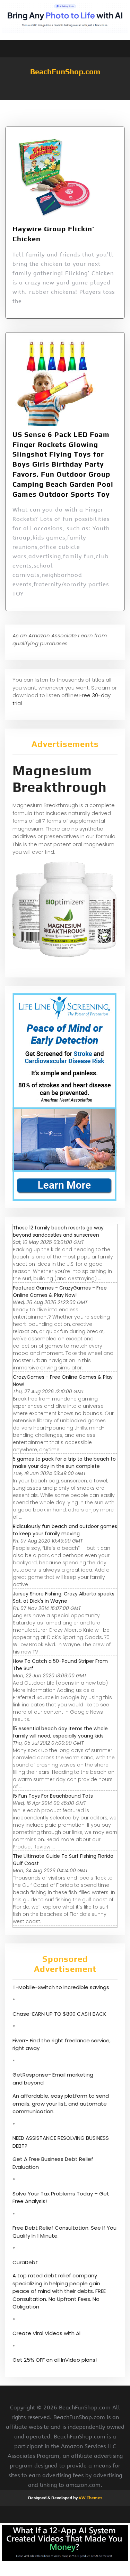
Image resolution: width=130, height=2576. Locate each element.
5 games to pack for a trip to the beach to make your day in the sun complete (64, 1463)
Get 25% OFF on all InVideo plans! (55, 2360)
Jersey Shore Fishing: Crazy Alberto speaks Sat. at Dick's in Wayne (64, 1597)
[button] (65, 97)
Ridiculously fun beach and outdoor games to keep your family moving (65, 1530)
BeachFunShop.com (65, 72)
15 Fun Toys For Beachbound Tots (53, 1796)
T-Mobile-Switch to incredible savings (62, 1987)
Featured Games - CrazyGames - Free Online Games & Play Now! (60, 1291)
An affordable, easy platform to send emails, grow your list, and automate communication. (61, 2104)
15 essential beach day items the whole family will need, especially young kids (60, 1732)
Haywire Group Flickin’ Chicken (53, 234)
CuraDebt (25, 2262)
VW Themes (90, 2498)
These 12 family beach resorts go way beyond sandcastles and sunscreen (58, 1231)
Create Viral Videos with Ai (46, 2333)
